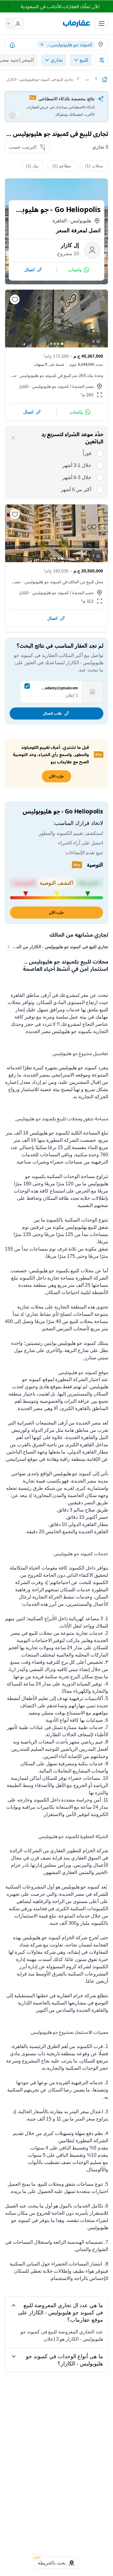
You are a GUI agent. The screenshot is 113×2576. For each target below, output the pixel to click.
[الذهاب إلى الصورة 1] (62, 344)
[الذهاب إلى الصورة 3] (55, 344)
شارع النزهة (77, 1350)
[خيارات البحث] (102, 60)
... (87, 79)
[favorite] (15, 299)
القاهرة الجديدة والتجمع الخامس (77, 1532)
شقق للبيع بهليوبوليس (87, 1227)
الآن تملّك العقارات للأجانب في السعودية (60, 6)
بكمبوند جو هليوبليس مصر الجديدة (60, 1031)
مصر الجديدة (83, 386)
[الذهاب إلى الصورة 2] (58, 344)
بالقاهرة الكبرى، (75, 1408)
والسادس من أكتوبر (56, 2010)
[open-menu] (102, 24)
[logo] (77, 24)
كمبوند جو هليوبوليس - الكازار (44, 386)
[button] (16, 24)
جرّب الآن (56, 912)
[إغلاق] (13, 438)
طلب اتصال (52, 713)
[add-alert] (12, 45)
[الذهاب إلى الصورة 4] (51, 344)
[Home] (105, 79)
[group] (56, 319)
